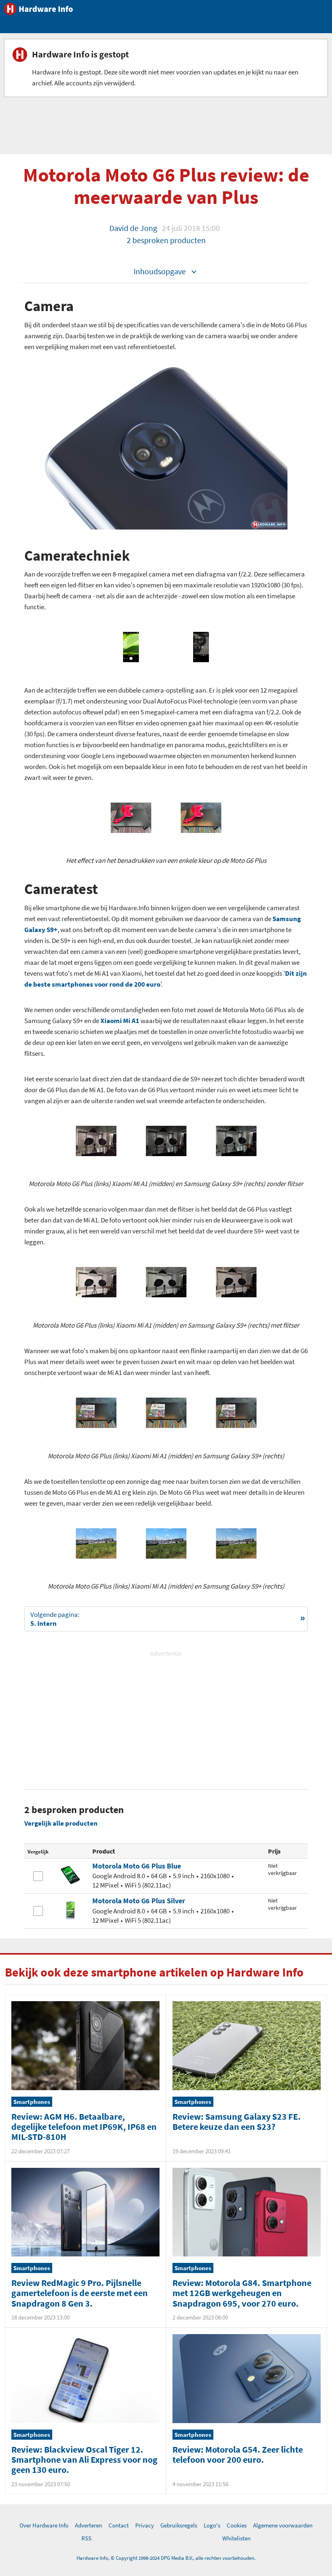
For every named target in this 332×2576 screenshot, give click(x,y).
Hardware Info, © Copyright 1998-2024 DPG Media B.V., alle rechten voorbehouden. (166, 2558)
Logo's (212, 2525)
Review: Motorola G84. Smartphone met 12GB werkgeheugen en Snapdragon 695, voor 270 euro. (242, 2293)
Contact (119, 2525)
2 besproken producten (166, 240)
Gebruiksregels (179, 2525)
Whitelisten (236, 2538)
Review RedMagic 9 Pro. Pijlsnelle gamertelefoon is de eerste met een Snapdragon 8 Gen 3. (80, 2293)
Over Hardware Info (44, 2525)
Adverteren (88, 2525)
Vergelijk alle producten (61, 1823)
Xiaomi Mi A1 (120, 1021)
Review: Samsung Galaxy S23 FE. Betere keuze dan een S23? (237, 2122)
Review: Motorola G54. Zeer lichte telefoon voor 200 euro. (238, 2454)
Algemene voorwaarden (283, 2525)
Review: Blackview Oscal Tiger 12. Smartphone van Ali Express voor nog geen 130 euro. (84, 2460)
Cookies (237, 2525)
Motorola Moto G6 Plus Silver (139, 1901)
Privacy (145, 2525)
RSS (86, 2538)
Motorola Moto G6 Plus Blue (137, 1866)
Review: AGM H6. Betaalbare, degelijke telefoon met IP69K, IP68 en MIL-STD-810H (84, 2127)
